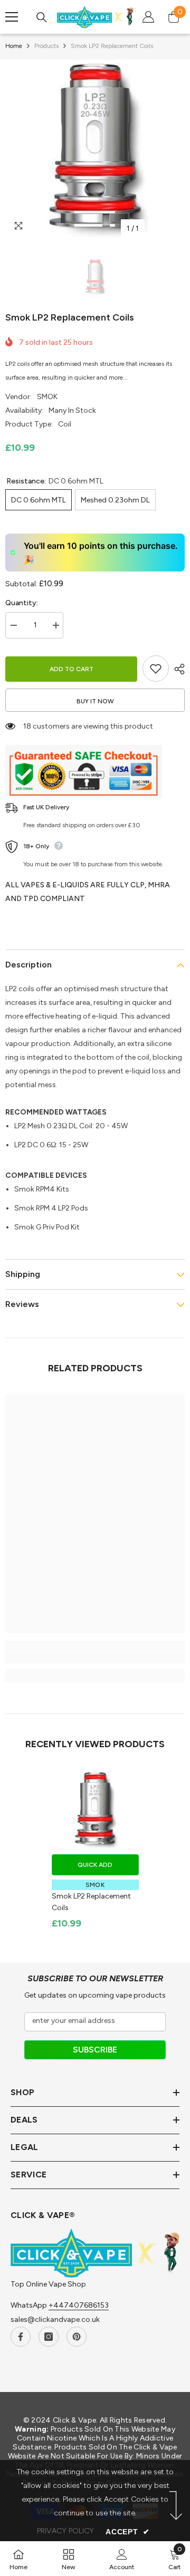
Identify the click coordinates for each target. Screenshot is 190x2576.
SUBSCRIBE (95, 2050)
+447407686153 (79, 2305)
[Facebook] (21, 2337)
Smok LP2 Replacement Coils (91, 1902)
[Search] (42, 17)
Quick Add (95, 1865)
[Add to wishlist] (156, 669)
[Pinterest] (77, 2337)
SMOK (47, 397)
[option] (95, 149)
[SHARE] (177, 669)
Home (14, 46)
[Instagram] (49, 2337)
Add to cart (72, 669)
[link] (95, 1658)
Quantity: (22, 603)
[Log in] (148, 17)
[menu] (12, 17)
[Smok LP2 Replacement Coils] (95, 1810)
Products (46, 46)
